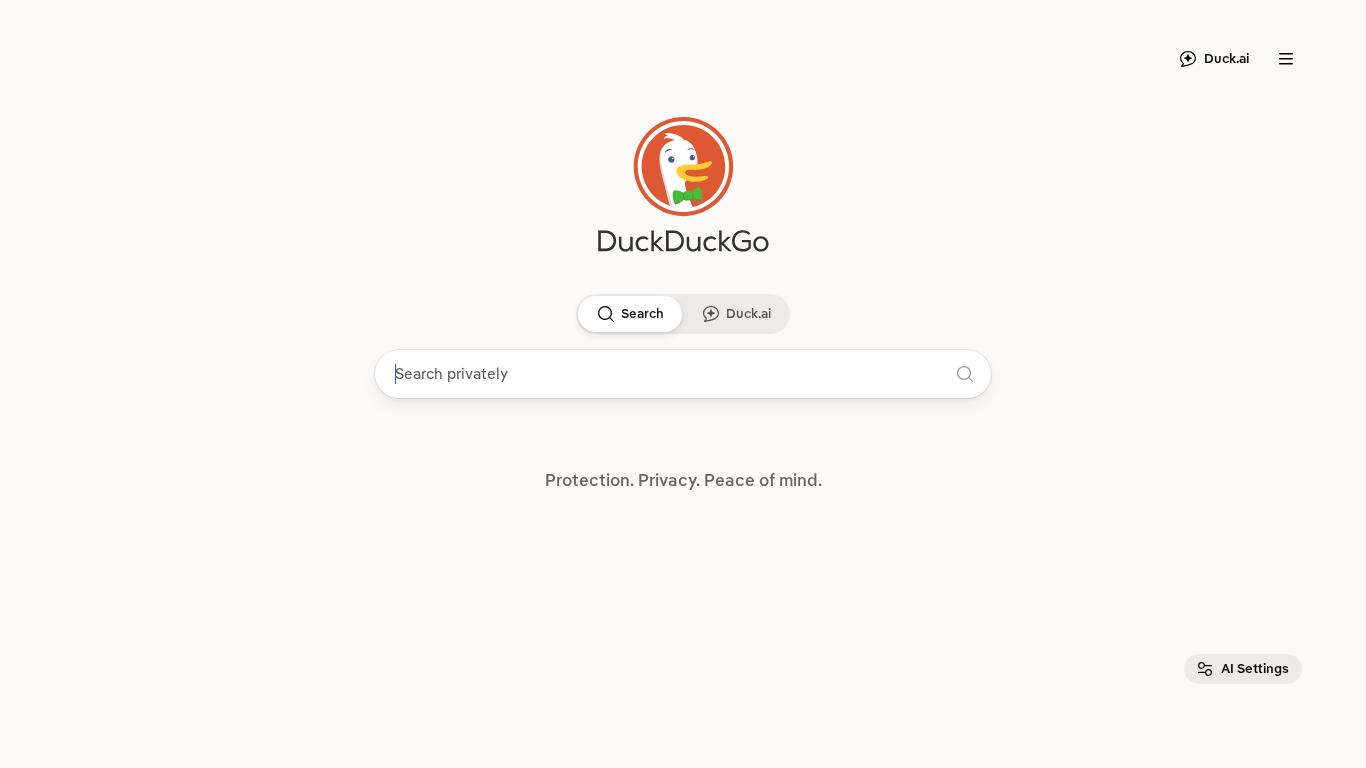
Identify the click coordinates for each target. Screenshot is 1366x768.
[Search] (606, 314)
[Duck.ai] (711, 314)
